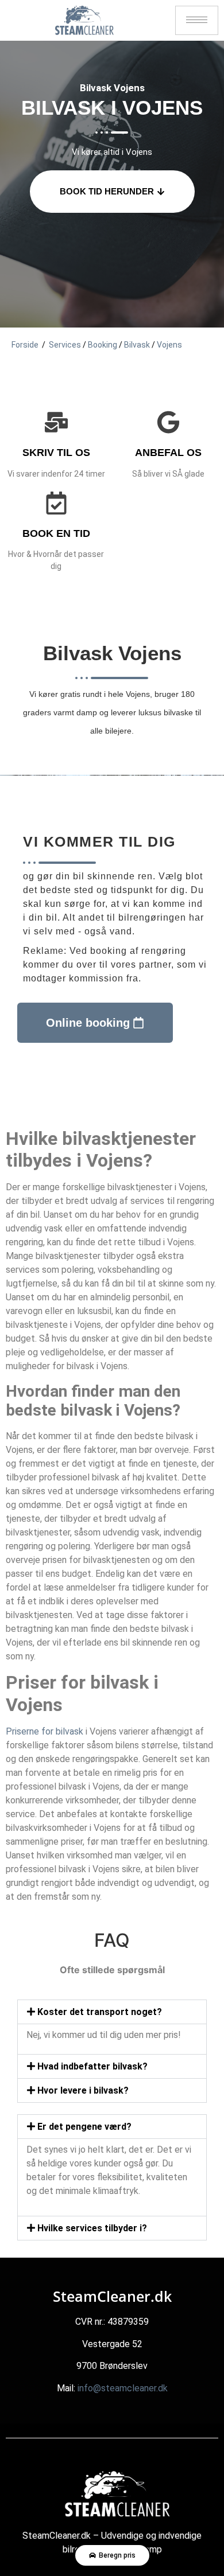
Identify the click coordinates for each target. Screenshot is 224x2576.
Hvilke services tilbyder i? (92, 2228)
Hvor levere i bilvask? (83, 2090)
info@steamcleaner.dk (123, 2388)
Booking (103, 345)
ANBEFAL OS (168, 453)
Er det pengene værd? (84, 2127)
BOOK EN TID (56, 533)
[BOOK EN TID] (56, 503)
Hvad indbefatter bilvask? (92, 2066)
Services (65, 345)
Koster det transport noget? (100, 2012)
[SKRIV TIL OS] (56, 422)
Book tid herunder (107, 191)
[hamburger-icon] (197, 20)
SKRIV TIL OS (56, 453)
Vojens (169, 345)
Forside (25, 345)
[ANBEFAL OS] (168, 422)
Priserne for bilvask (45, 1731)
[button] (112, 2012)
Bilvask (137, 345)
